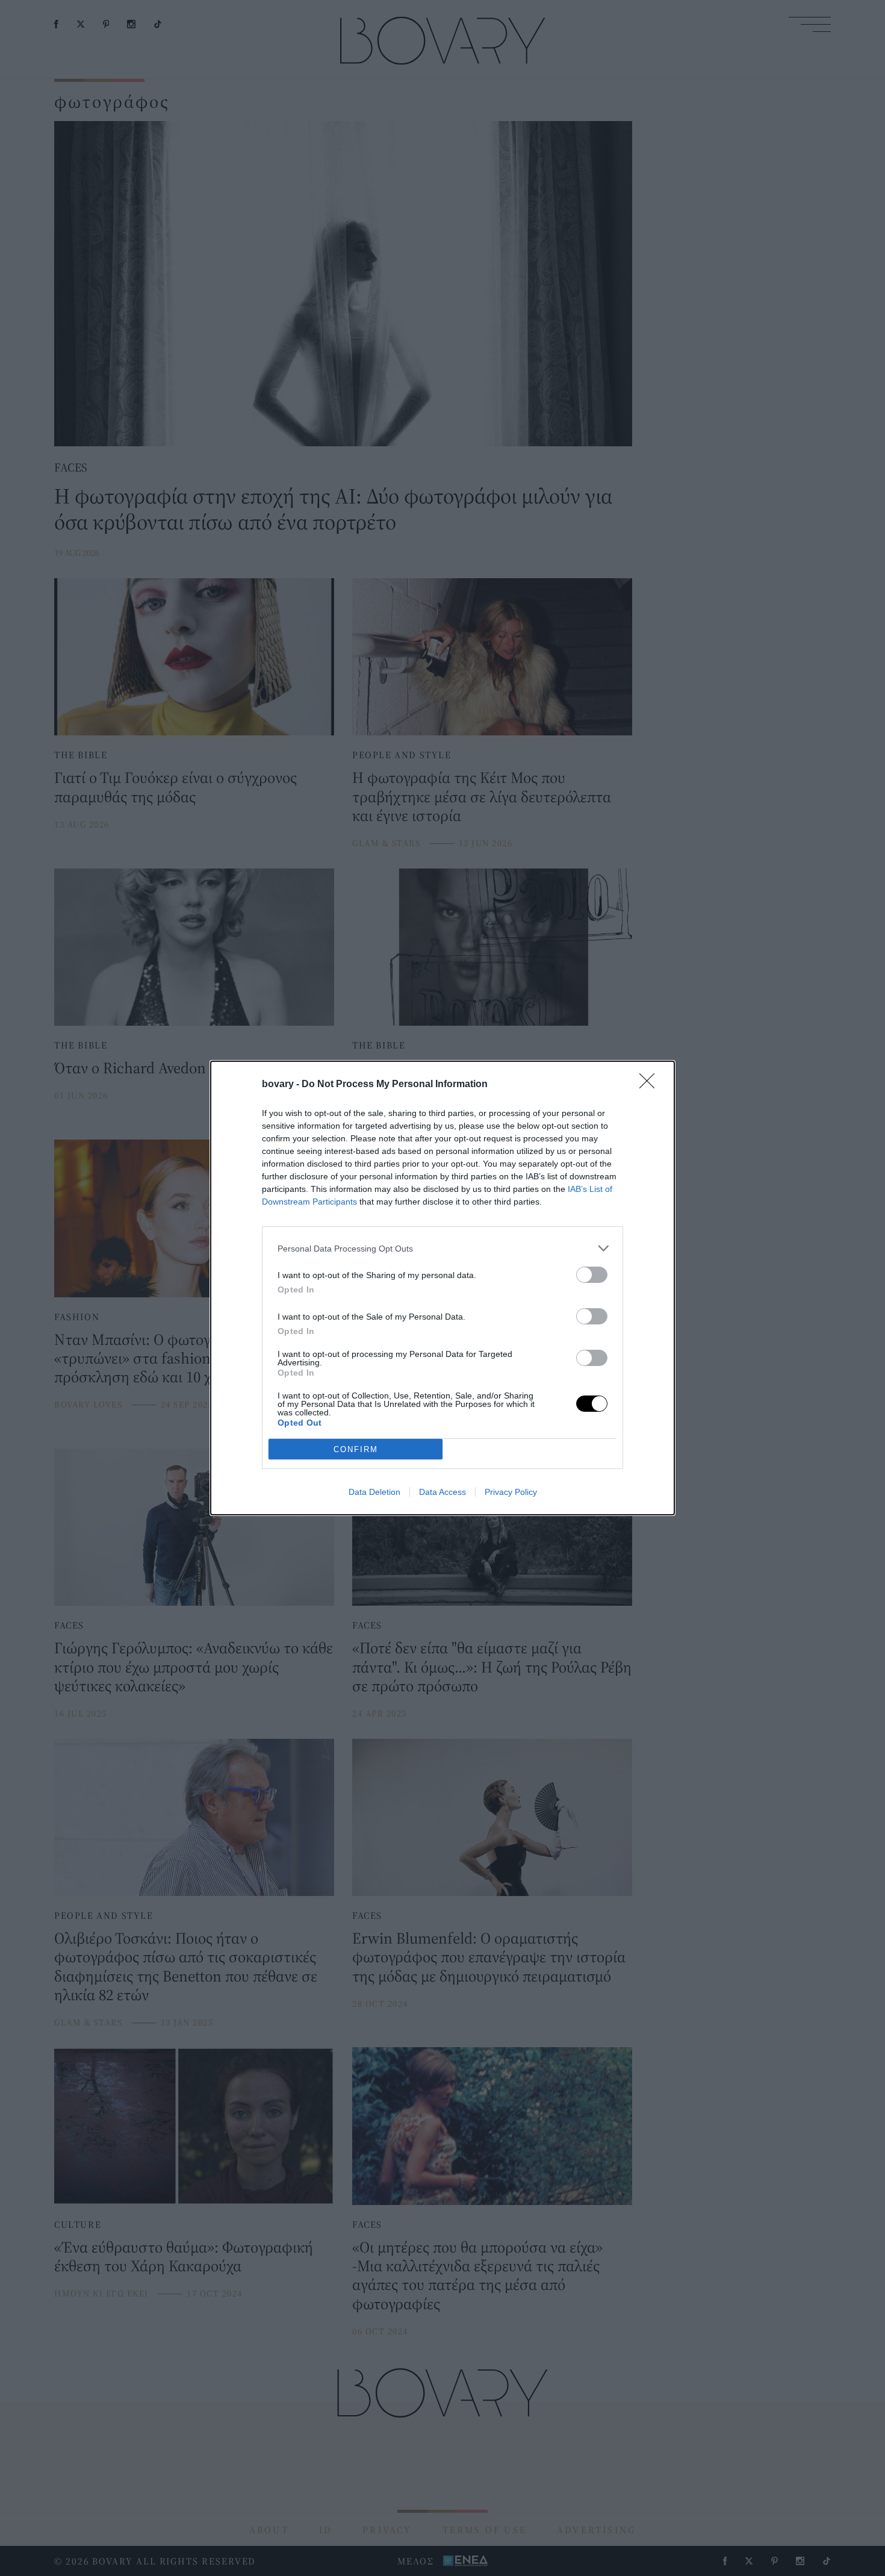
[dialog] (442, 1288)
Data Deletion (374, 1492)
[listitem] (442, 1248)
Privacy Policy (511, 1492)
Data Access (442, 1492)
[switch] (592, 1275)
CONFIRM (356, 1449)
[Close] (651, 1085)
